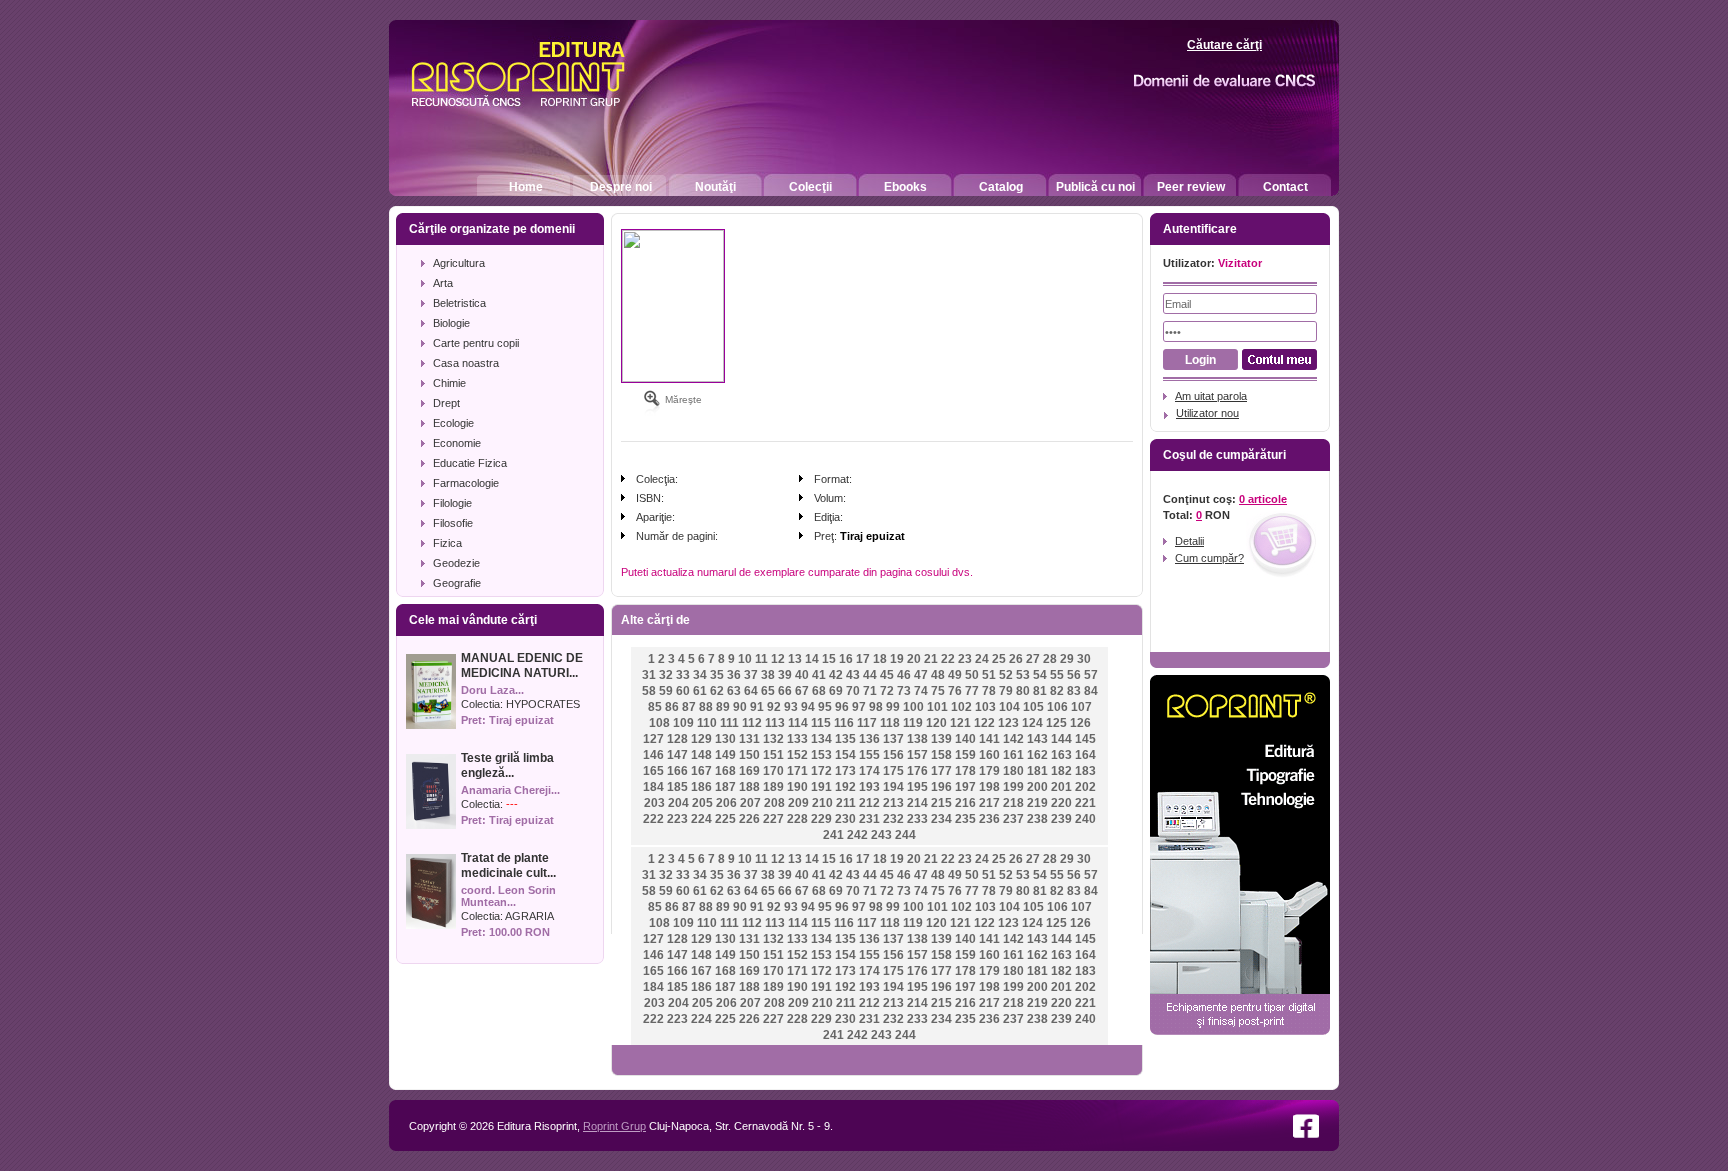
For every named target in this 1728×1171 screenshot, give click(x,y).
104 (1009, 707)
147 (677, 755)
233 (917, 819)
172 (821, 771)
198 (989, 787)
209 (798, 803)
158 (941, 755)
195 (917, 787)
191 (821, 787)
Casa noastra (466, 363)
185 (677, 787)
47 (921, 675)
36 (734, 675)
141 (989, 739)
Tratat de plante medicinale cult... (508, 865)
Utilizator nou (1207, 413)
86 (672, 707)
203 (654, 803)
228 (797, 819)
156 (893, 755)
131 (749, 739)
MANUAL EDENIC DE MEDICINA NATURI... (522, 665)
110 (707, 723)
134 (821, 739)
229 (821, 819)
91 (757, 707)
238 (1037, 819)
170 (773, 771)
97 (859, 707)
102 (961, 707)
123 (1008, 723)
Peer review (1191, 187)
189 (773, 787)
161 (1013, 755)
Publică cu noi (1095, 187)
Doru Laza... (492, 690)
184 (653, 787)
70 (853, 691)
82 (1057, 691)
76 (955, 691)
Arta (443, 283)
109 (683, 723)
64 (751, 691)
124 (1032, 723)
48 (938, 675)
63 (734, 691)
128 (677, 739)
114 (798, 723)
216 (965, 803)
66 (785, 691)
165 (653, 771)
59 (666, 691)
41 (819, 675)
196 (941, 787)
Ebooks (905, 187)
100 (913, 707)
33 (683, 675)
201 (1061, 787)
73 (904, 691)
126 (1080, 723)
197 (965, 787)
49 (955, 675)
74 (921, 691)
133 (797, 739)
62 (717, 691)
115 (821, 723)
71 (870, 691)
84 (1091, 691)
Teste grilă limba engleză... (507, 765)
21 (931, 659)
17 (863, 659)
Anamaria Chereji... (510, 790)
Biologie (451, 323)
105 (1033, 707)
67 (802, 691)
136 (869, 739)
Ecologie (453, 423)
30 (1084, 659)
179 (989, 771)
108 (659, 723)
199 (1013, 787)
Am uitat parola (1211, 396)
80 (1023, 691)
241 (833, 835)
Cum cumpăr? (1209, 558)
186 (701, 787)
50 (972, 675)
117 (867, 723)
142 (1013, 739)
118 (890, 723)
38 (768, 675)
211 (846, 803)
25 (999, 659)
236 (989, 819)
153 (821, 755)
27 (1033, 659)
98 (876, 707)
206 (726, 803)
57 (1091, 675)
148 (701, 755)
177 (941, 771)
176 (917, 771)
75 (938, 691)
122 (984, 723)
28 (1050, 659)
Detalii (1189, 541)
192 (845, 787)
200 (1037, 787)
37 (751, 675)
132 (773, 739)
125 (1056, 723)
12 (778, 659)
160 (989, 755)
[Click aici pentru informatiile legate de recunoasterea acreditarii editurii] (1189, 81)
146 (653, 755)
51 (989, 675)
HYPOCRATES (543, 704)
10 (745, 659)
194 (893, 787)
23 (965, 659)
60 (683, 691)
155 (869, 755)
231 (869, 819)
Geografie (457, 583)
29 (1067, 659)
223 (677, 819)
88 (706, 707)
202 (1085, 787)
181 (1037, 771)
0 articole (1263, 499)
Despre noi (621, 187)
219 (1037, 803)
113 (775, 723)
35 (717, 675)
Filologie (452, 503)
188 (749, 787)
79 (1006, 691)
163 (1061, 755)
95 (825, 707)
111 (729, 723)
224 (701, 819)
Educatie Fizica (470, 463)
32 (666, 675)
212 (869, 803)
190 (797, 787)
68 (819, 691)
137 (893, 739)
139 (941, 739)
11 (761, 659)
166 (677, 771)
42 (836, 675)
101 (937, 707)
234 (941, 819)
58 (649, 691)
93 (791, 707)
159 (965, 755)
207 (750, 803)
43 (853, 675)
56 (1074, 675)
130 (725, 739)
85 (655, 707)
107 (1081, 707)
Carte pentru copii (476, 343)
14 (812, 659)
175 (893, 771)
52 (1006, 675)
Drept (446, 403)
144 (1061, 739)
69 (836, 691)
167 (701, 771)
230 (845, 819)
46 (904, 675)
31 (649, 675)
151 (773, 755)
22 (948, 659)
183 (1085, 771)
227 (773, 819)
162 (1037, 755)
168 (725, 771)
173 (845, 771)
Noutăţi (715, 187)
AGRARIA (529, 916)
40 (802, 675)
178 (965, 771)
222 (653, 819)
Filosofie (453, 523)
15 (829, 659)
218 (1013, 803)
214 (917, 803)
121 (960, 723)
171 (797, 771)
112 (752, 723)
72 (887, 691)
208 (774, 803)
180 (1013, 771)
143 (1037, 739)
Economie (457, 443)
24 (982, 659)
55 (1057, 675)
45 (887, 675)
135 (845, 739)
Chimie (449, 383)
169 (749, 771)
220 (1061, 803)
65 (768, 691)
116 (844, 723)
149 (725, 755)
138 (917, 739)
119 (913, 723)
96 (842, 707)
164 (1085, 755)
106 (1057, 707)
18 (880, 659)
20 (914, 659)
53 (1023, 675)
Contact (1285, 187)
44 (870, 675)
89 (723, 707)
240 (1085, 819)
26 (1016, 659)
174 (869, 771)
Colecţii (810, 187)
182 (1061, 771)
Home (526, 187)
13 (795, 659)
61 (700, 691)
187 (725, 787)
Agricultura (459, 263)
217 (989, 803)
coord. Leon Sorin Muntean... (508, 896)
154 (845, 755)
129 (701, 739)
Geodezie (456, 563)
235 (965, 819)
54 (1040, 675)
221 (1085, 803)
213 (893, 803)
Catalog (1001, 187)
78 (989, 691)
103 (985, 707)
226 (749, 819)
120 (936, 723)
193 (869, 787)
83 (1074, 691)
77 (972, 691)
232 (893, 819)
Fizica (447, 543)
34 (700, 675)
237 (1013, 819)
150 (749, 755)
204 (678, 803)
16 (846, 659)
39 (785, 675)
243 (881, 835)
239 (1061, 819)
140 (965, 739)
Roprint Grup (614, 1126)
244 (905, 835)
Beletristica (459, 303)
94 (808, 707)
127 (653, 739)
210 (822, 803)
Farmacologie (466, 483)
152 (797, 755)
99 (893, 707)
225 (725, 819)
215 (941, 803)
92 (774, 707)
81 (1040, 691)
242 (857, 835)
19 (897, 659)
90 (740, 707)
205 (702, 803)
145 (1085, 739)
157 (917, 755)
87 (689, 707)
